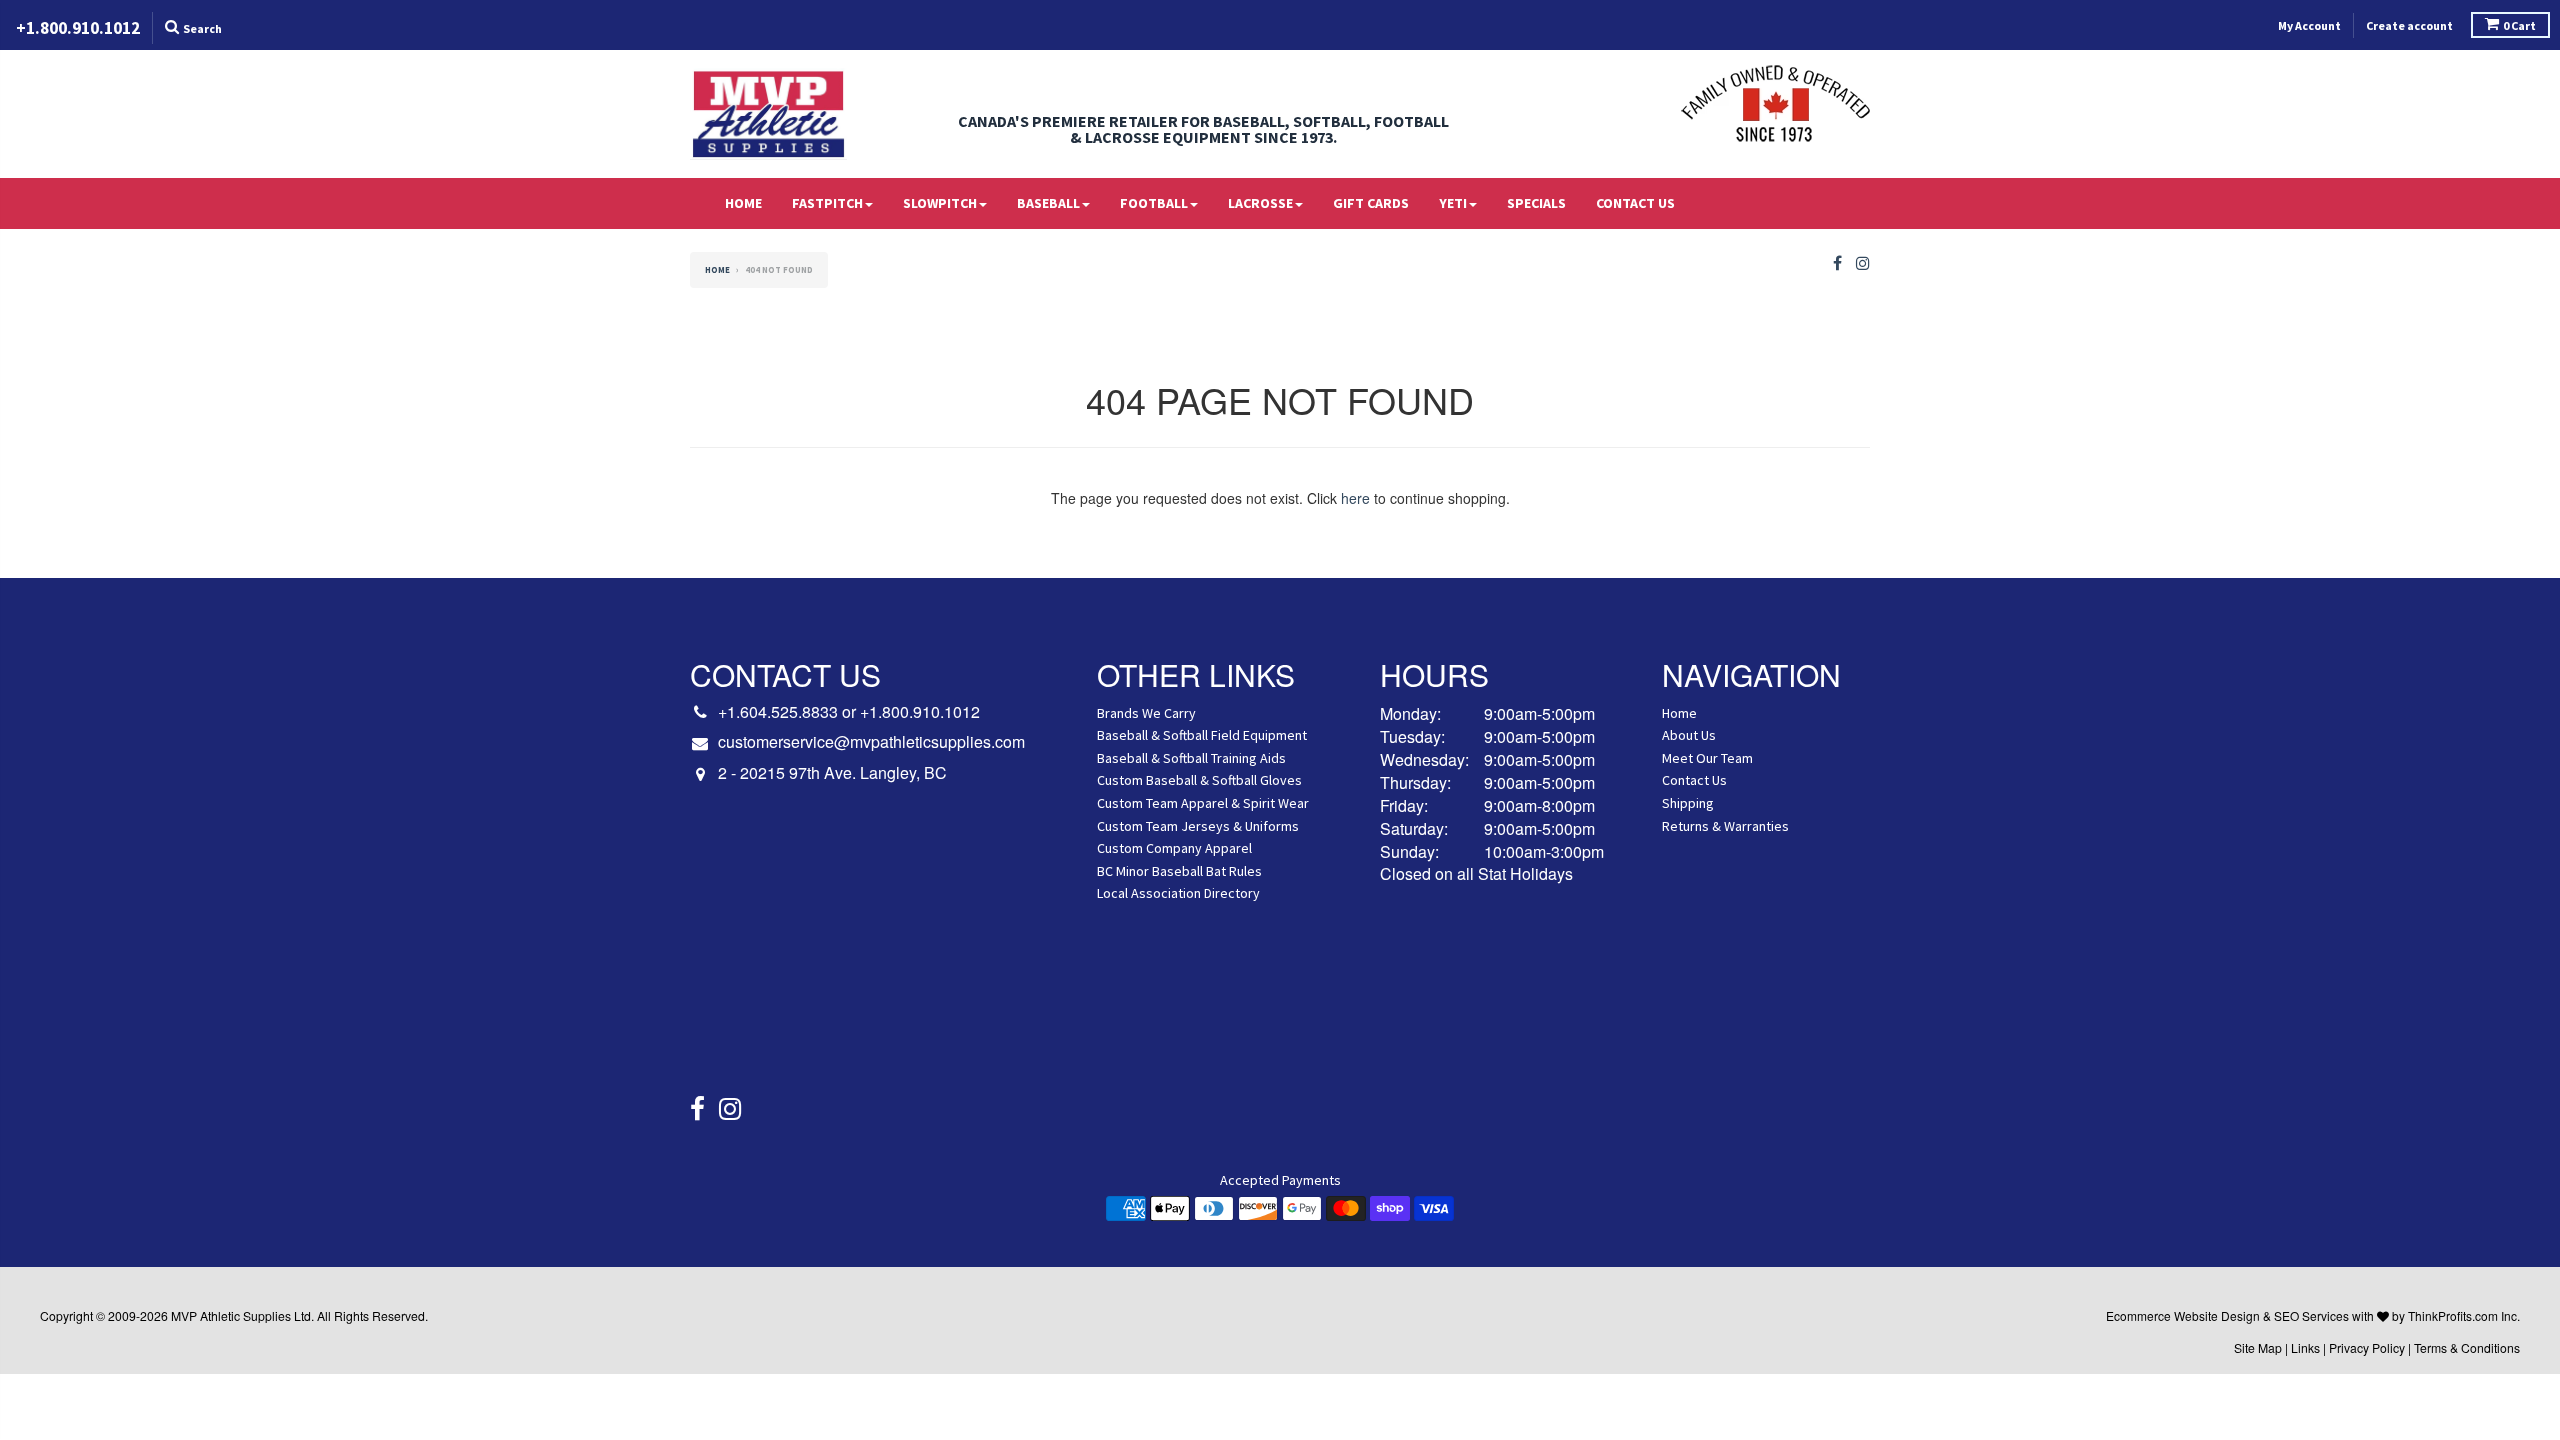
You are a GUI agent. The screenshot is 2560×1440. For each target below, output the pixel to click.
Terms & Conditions (2467, 1347)
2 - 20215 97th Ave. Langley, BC (832, 773)
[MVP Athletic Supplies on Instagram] (1863, 263)
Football (1154, 203)
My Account (2309, 25)
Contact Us (1635, 203)
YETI (1453, 203)
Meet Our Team (1707, 758)
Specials (1536, 203)
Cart (2519, 25)
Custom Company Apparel (1174, 848)
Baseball (1048, 203)
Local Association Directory (1178, 893)
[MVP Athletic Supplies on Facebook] (1837, 263)
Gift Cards (1371, 203)
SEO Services (2311, 1315)
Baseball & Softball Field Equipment (1202, 735)
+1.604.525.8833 (778, 711)
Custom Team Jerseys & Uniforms (1198, 826)
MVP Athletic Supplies (231, 1315)
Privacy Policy (2367, 1347)
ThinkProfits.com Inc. (2464, 1315)
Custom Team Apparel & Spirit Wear (1203, 803)
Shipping (1688, 803)
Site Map (2258, 1347)
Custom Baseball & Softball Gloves (1199, 780)
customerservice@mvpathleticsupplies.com (871, 742)
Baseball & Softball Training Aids (1191, 758)
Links (2305, 1347)
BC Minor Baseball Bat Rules (1179, 871)
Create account (2409, 25)
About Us (1689, 735)
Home (743, 203)
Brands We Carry (1146, 713)
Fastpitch (827, 203)
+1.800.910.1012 (920, 711)
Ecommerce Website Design (2183, 1315)
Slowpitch (940, 203)
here (1355, 498)
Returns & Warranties (1725, 826)
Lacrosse (1260, 203)
